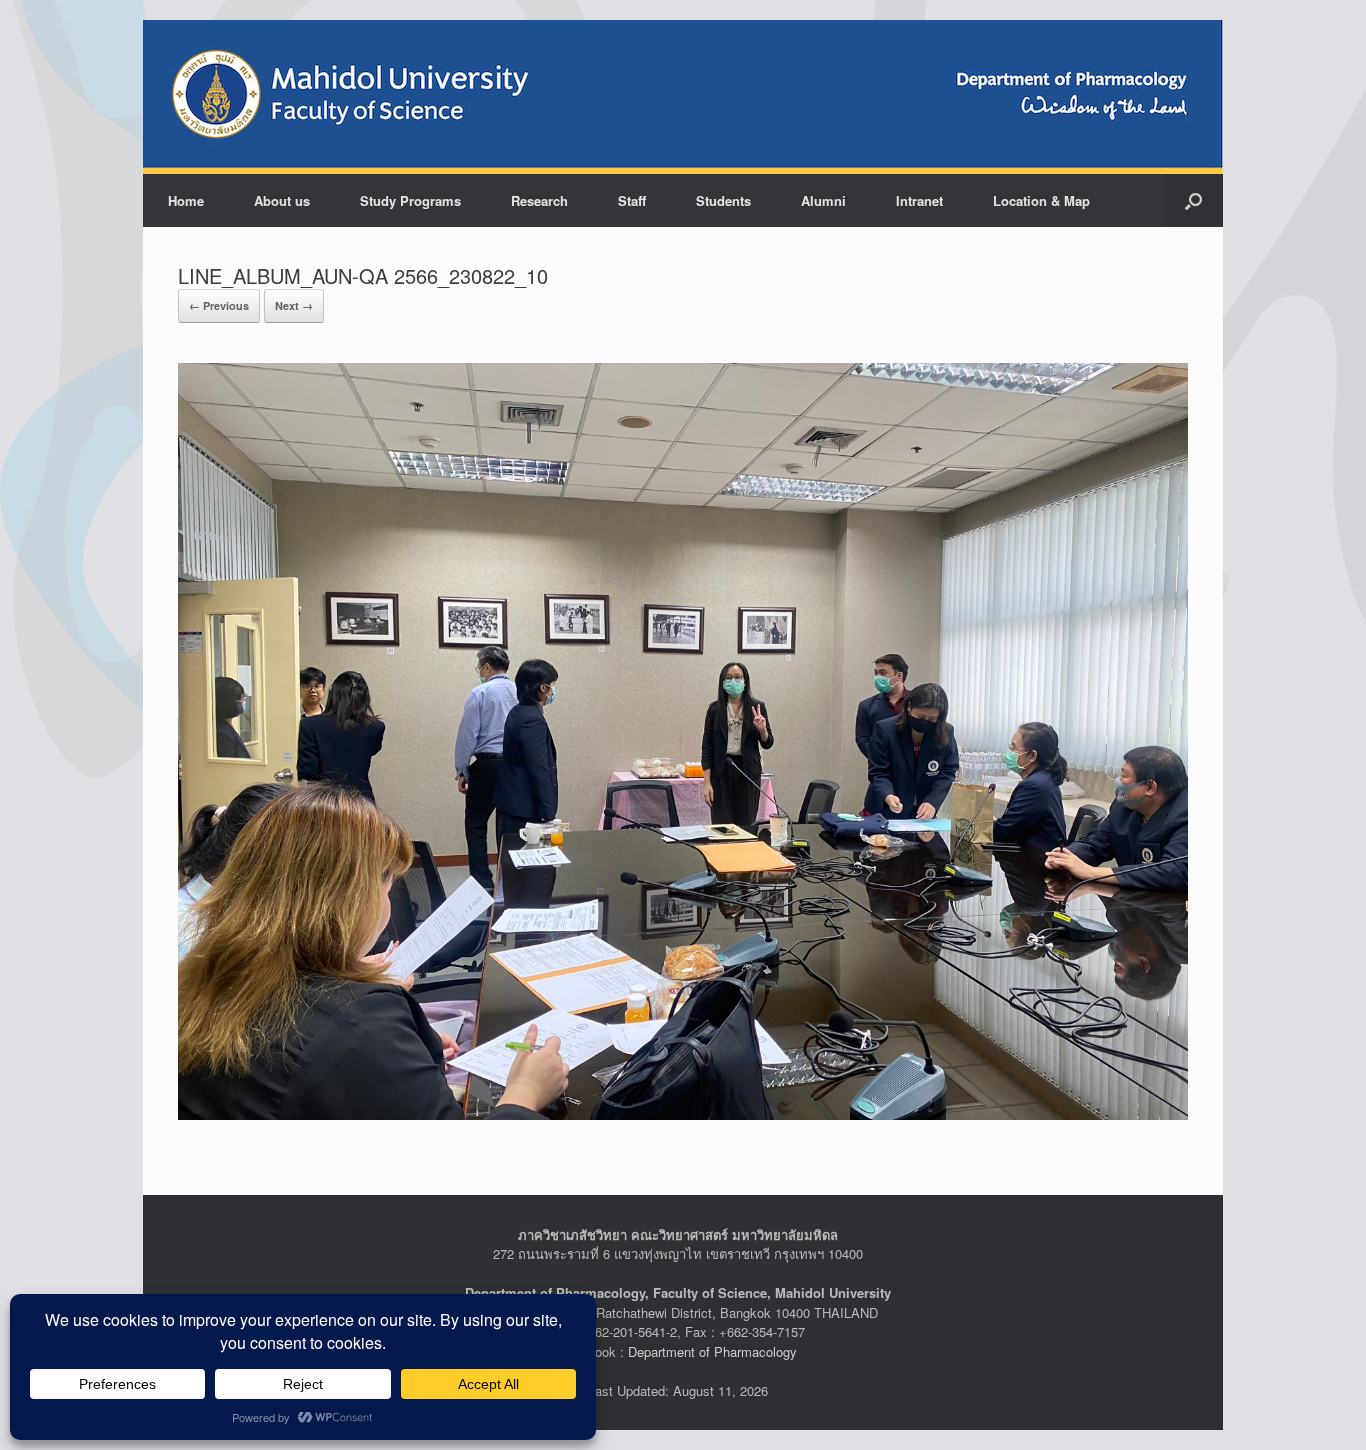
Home (186, 200)
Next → (294, 305)
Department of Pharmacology (712, 1351)
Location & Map (1041, 200)
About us (282, 200)
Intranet (919, 200)
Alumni (823, 200)
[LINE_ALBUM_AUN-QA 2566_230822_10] (683, 739)
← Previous (219, 305)
